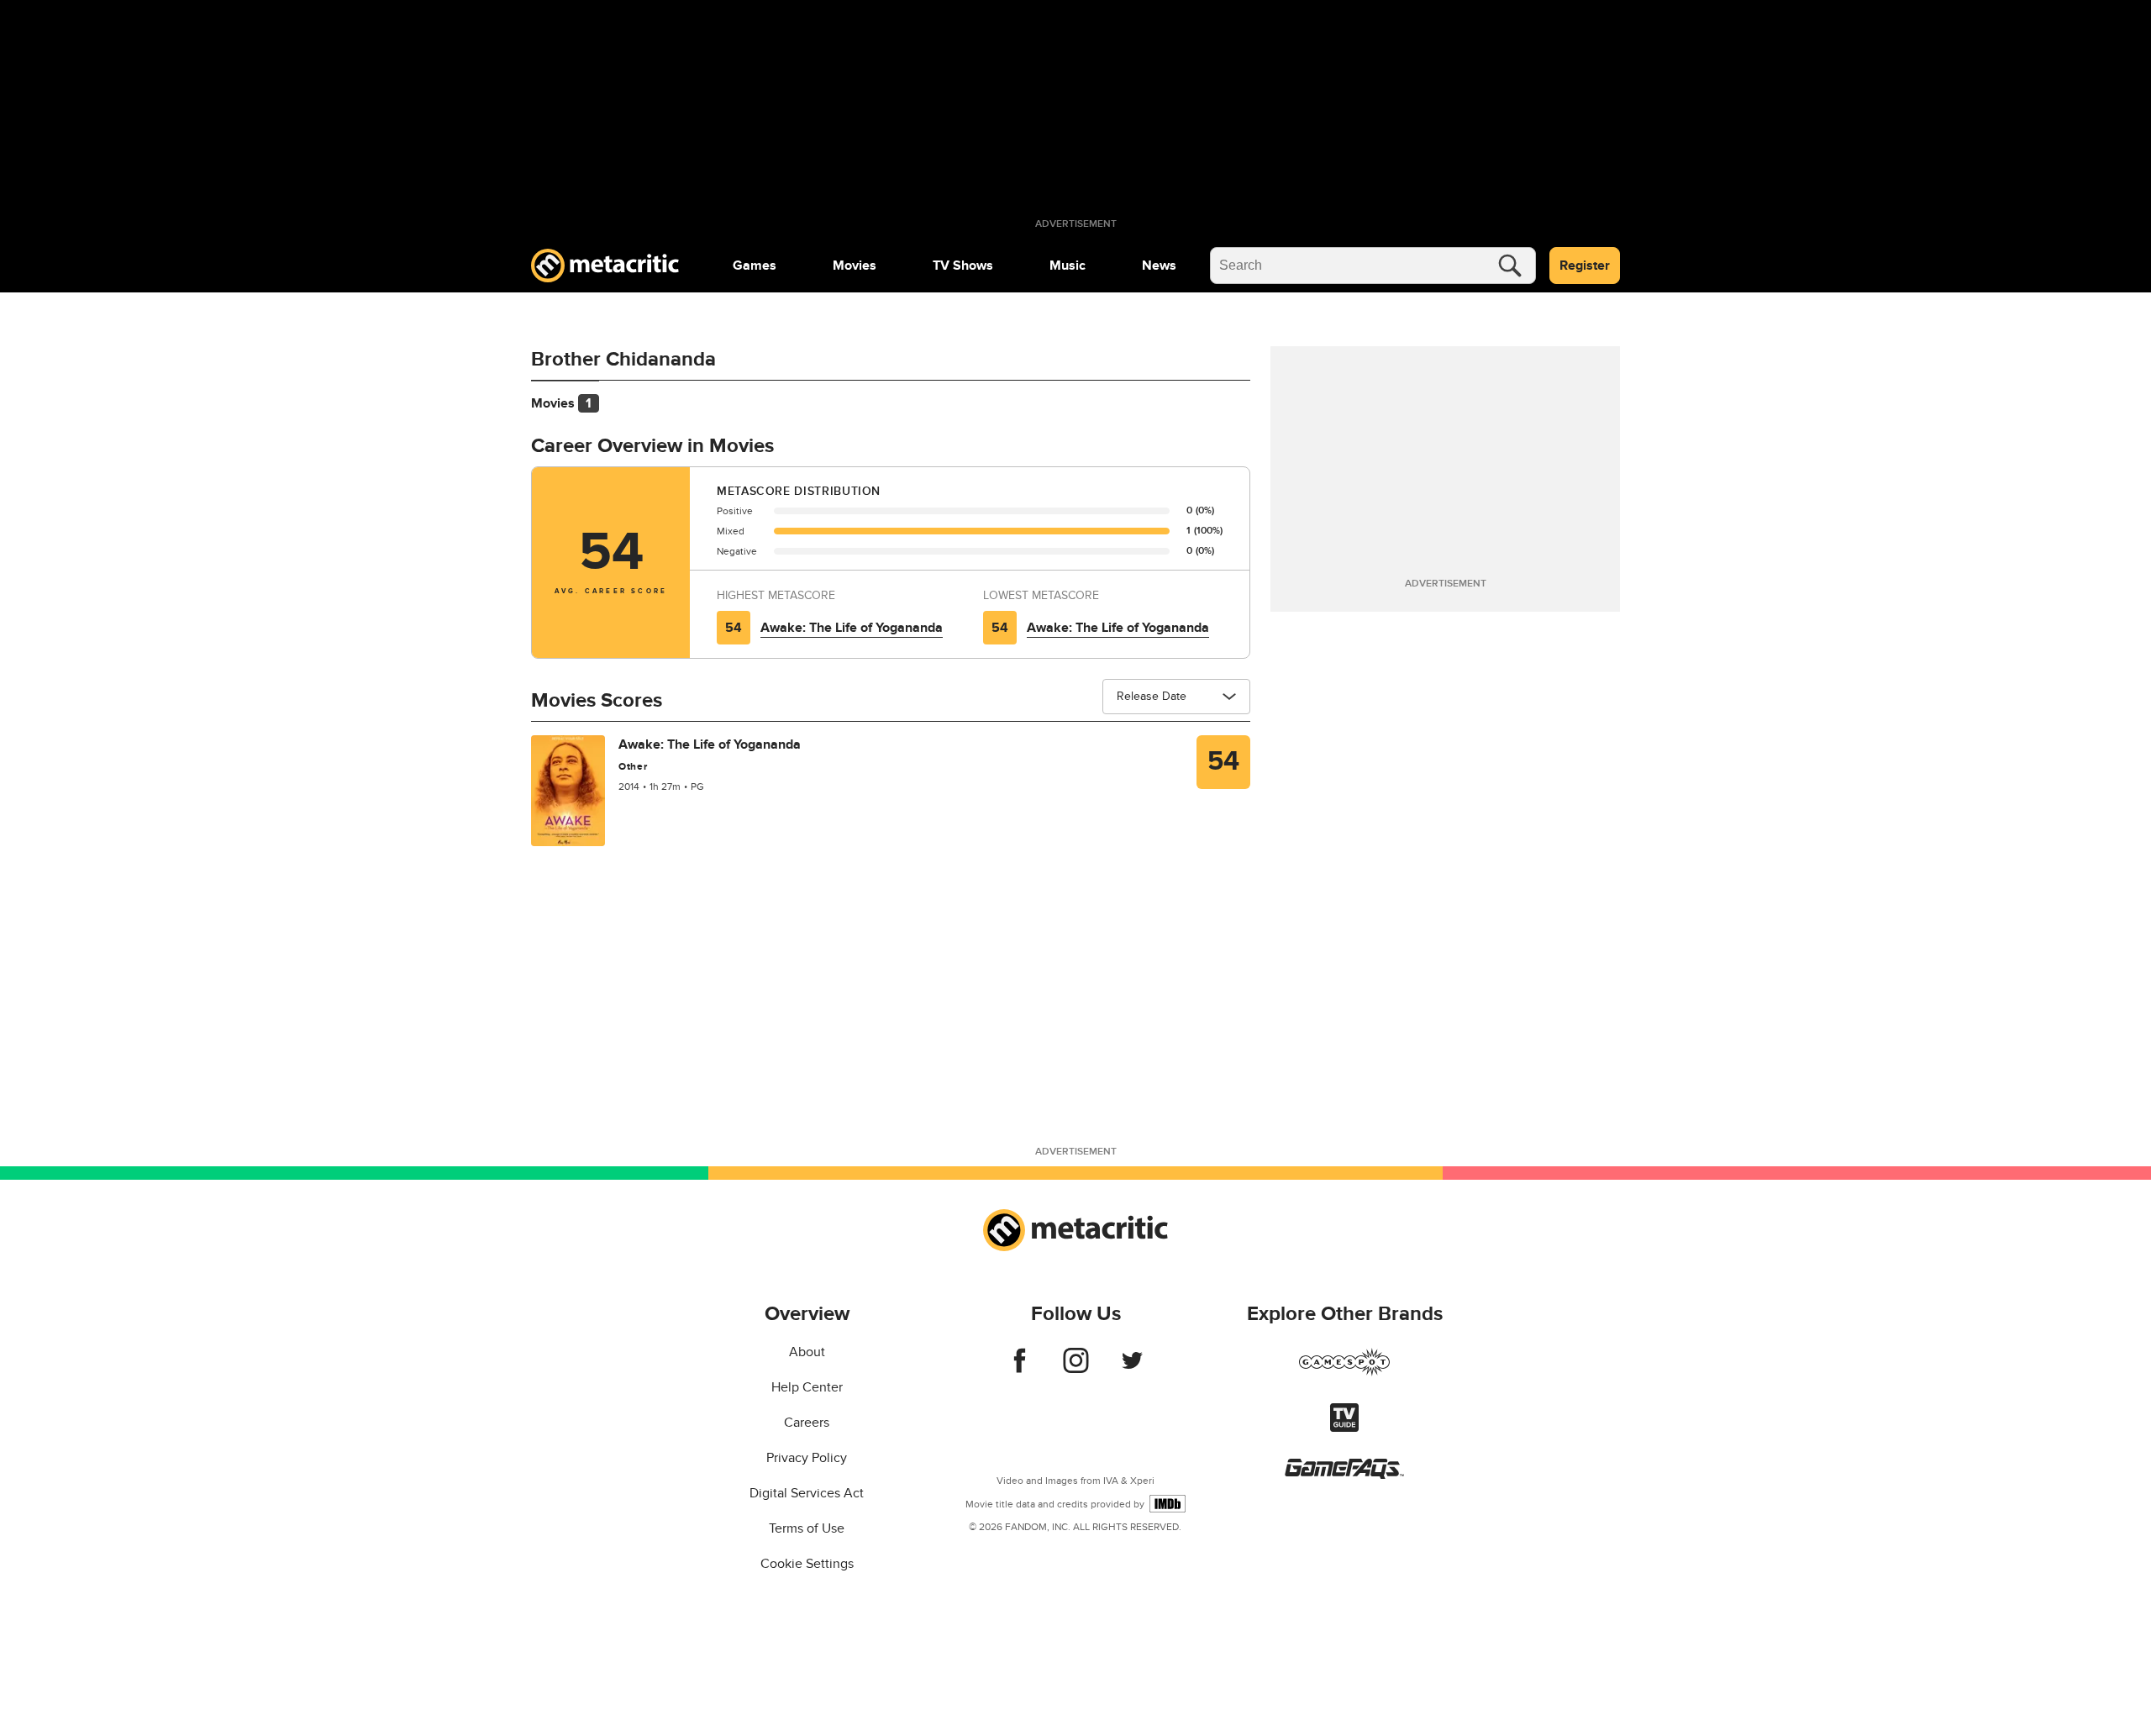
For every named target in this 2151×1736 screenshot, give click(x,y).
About (807, 1352)
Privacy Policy (807, 1458)
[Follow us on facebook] (1020, 1369)
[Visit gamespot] (1344, 1372)
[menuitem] (755, 266)
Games (755, 266)
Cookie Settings (807, 1564)
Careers (807, 1423)
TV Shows (963, 266)
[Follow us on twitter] (1132, 1369)
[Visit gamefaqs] (1344, 1475)
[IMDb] (1168, 1504)
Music (1068, 266)
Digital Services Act (807, 1493)
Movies (855, 266)
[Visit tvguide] (1344, 1428)
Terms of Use (807, 1528)
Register (1585, 266)
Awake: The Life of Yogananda (852, 628)
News (1159, 266)
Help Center (807, 1387)
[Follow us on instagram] (1076, 1369)
